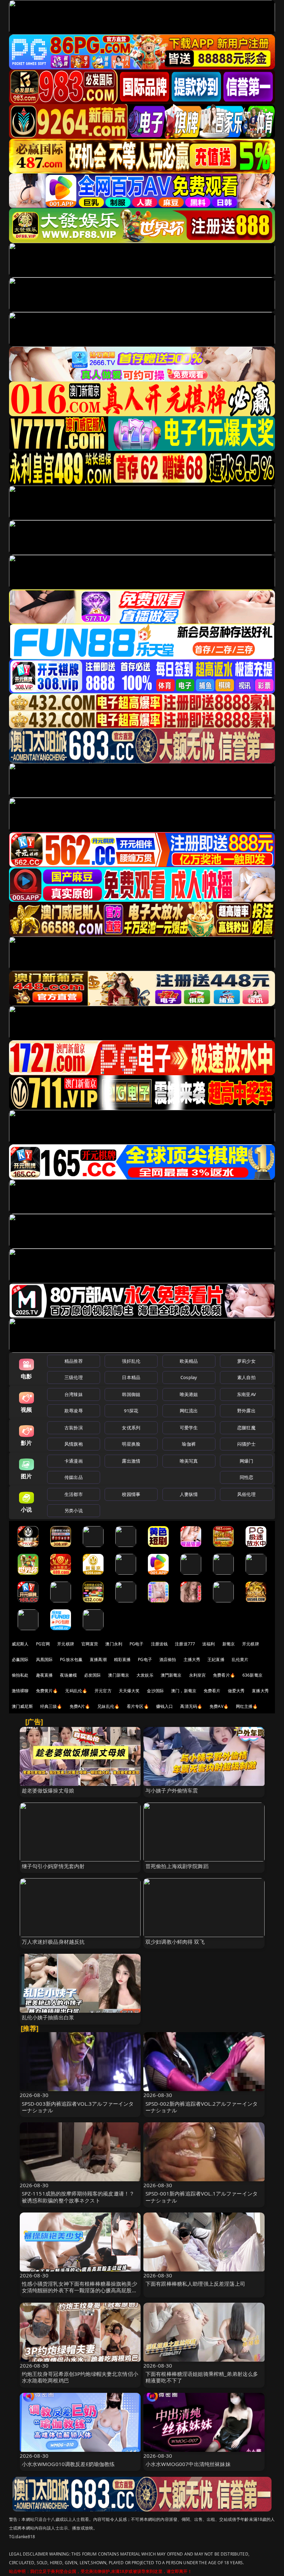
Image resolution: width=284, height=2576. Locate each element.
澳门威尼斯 (22, 1706)
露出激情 (131, 1461)
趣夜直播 (45, 1675)
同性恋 (246, 1477)
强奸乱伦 (131, 1361)
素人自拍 (246, 1377)
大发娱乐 (145, 1675)
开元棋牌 (66, 1644)
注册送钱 (159, 1644)
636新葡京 (252, 1675)
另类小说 (74, 1510)
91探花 (131, 1411)
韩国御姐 (131, 1394)
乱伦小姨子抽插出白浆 (48, 2017)
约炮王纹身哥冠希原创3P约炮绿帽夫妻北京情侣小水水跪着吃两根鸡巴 (80, 2377)
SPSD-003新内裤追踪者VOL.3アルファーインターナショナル (78, 2107)
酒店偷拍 (168, 1659)
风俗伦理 (246, 1494)
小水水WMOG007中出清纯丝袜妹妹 (188, 2464)
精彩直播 (122, 1659)
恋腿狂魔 (246, 1428)
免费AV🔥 (219, 1706)
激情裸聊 (20, 1691)
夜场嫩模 (68, 1675)
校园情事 (131, 1494)
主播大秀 (192, 1659)
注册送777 (185, 1644)
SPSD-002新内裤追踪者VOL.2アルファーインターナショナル (202, 2107)
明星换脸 (131, 1444)
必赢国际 (20, 1659)
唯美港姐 (189, 1394)
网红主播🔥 (247, 1706)
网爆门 (246, 1461)
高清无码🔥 (191, 1706)
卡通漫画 (74, 1461)
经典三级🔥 (51, 1706)
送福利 (208, 1644)
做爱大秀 (236, 1691)
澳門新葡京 (171, 1675)
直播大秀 (260, 1691)
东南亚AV (246, 1394)
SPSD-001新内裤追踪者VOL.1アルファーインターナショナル (202, 2197)
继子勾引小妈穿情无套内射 (53, 1866)
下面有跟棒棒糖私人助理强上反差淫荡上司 (195, 2284)
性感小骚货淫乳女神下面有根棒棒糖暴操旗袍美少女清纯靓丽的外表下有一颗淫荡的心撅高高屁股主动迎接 (79, 2290)
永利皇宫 (198, 1675)
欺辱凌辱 (74, 1411)
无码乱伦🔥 (76, 1691)
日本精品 (131, 1377)
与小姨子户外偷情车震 (172, 1790)
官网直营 (90, 1644)
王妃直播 (216, 1659)
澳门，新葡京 (184, 1691)
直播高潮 (98, 1659)
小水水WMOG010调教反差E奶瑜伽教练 (68, 2464)
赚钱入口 (165, 1706)
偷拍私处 (20, 1675)
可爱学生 (189, 1428)
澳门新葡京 (119, 1675)
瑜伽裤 (189, 1444)
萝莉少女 (246, 1361)
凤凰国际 (45, 1659)
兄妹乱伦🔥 (108, 1706)
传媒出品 (74, 1477)
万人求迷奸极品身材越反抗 (53, 1942)
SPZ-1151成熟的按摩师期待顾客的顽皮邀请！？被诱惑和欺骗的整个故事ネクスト (78, 2197)
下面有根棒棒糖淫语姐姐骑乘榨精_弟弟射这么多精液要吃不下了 (202, 2377)
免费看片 (212, 1691)
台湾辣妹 (74, 1394)
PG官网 (43, 1644)
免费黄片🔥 (47, 1691)
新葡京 (229, 1644)
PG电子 (137, 1644)
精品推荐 (74, 1361)
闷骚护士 (246, 1444)
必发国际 (93, 1675)
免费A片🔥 (80, 1706)
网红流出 (189, 1411)
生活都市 (74, 1494)
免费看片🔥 (224, 1675)
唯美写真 (189, 1461)
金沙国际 (155, 1691)
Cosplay (189, 1377)
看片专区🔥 (138, 1706)
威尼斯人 (20, 1644)
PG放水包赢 (71, 1659)
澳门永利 (114, 1644)
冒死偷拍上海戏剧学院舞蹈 (177, 1866)
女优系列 (131, 1428)
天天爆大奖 (129, 1691)
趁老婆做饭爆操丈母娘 (48, 1790)
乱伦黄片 (240, 1659)
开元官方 (103, 1691)
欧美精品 (189, 1361)
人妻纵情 (189, 1494)
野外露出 (246, 1411)
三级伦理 (74, 1377)
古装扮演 (74, 1428)
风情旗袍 (74, 1444)
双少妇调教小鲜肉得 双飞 (175, 1942)
